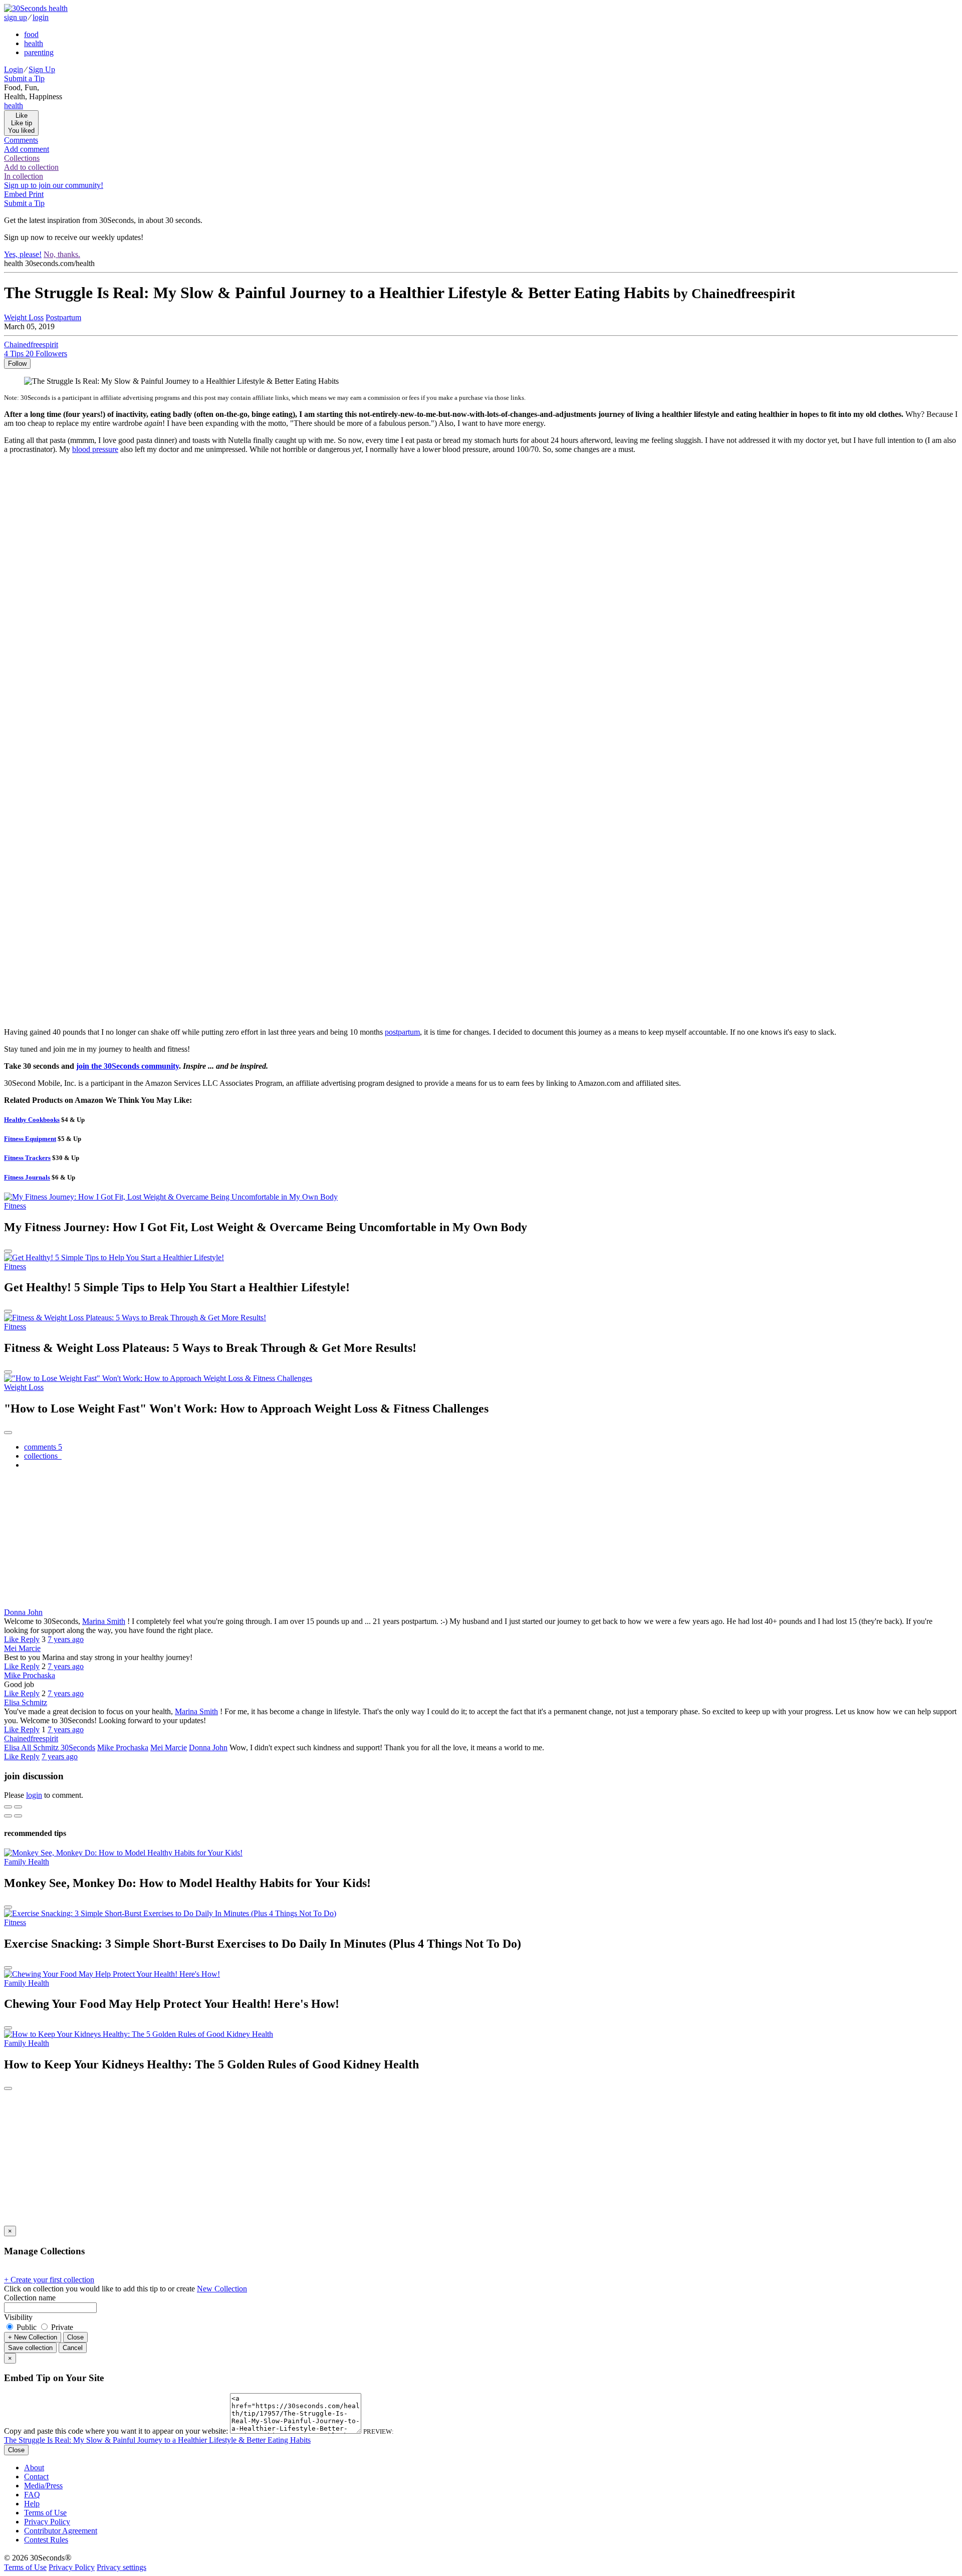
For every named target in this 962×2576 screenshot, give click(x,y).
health (34, 43)
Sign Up (42, 69)
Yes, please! (23, 254)
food (31, 34)
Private (61, 2327)
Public (27, 2327)
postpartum (402, 1032)
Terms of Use (45, 2513)
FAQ (32, 2495)
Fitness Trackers (27, 1158)
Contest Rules (46, 2540)
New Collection (222, 2289)
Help (32, 2504)
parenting (39, 52)
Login (14, 69)
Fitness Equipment (30, 1139)
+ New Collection (33, 2337)
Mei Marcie (22, 1648)
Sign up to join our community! (54, 185)
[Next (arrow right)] (18, 1816)
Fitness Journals (27, 1177)
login (41, 17)
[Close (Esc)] (8, 1807)
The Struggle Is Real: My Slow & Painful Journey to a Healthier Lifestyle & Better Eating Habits (157, 2440)
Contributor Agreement (61, 2531)
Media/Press (43, 2486)
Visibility (18, 2317)
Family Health (27, 1862)
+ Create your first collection (49, 2280)
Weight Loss (24, 317)
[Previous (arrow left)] (8, 1816)
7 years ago (66, 1639)
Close (75, 2337)
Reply (30, 1639)
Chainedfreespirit (31, 1738)
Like (12, 1639)
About (34, 2468)
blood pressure (95, 449)
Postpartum (63, 317)
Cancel (73, 2348)
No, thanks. (62, 254)
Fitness (15, 1206)
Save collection (30, 2348)
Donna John (23, 1612)
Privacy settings (122, 2567)
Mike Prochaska (30, 1675)
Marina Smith (104, 1621)
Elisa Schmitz (26, 1702)
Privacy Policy (47, 2522)
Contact (36, 2477)
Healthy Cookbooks (32, 1120)
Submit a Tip (24, 78)
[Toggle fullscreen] (18, 1807)
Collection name (30, 2298)
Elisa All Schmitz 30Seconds (50, 1747)
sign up (16, 17)
